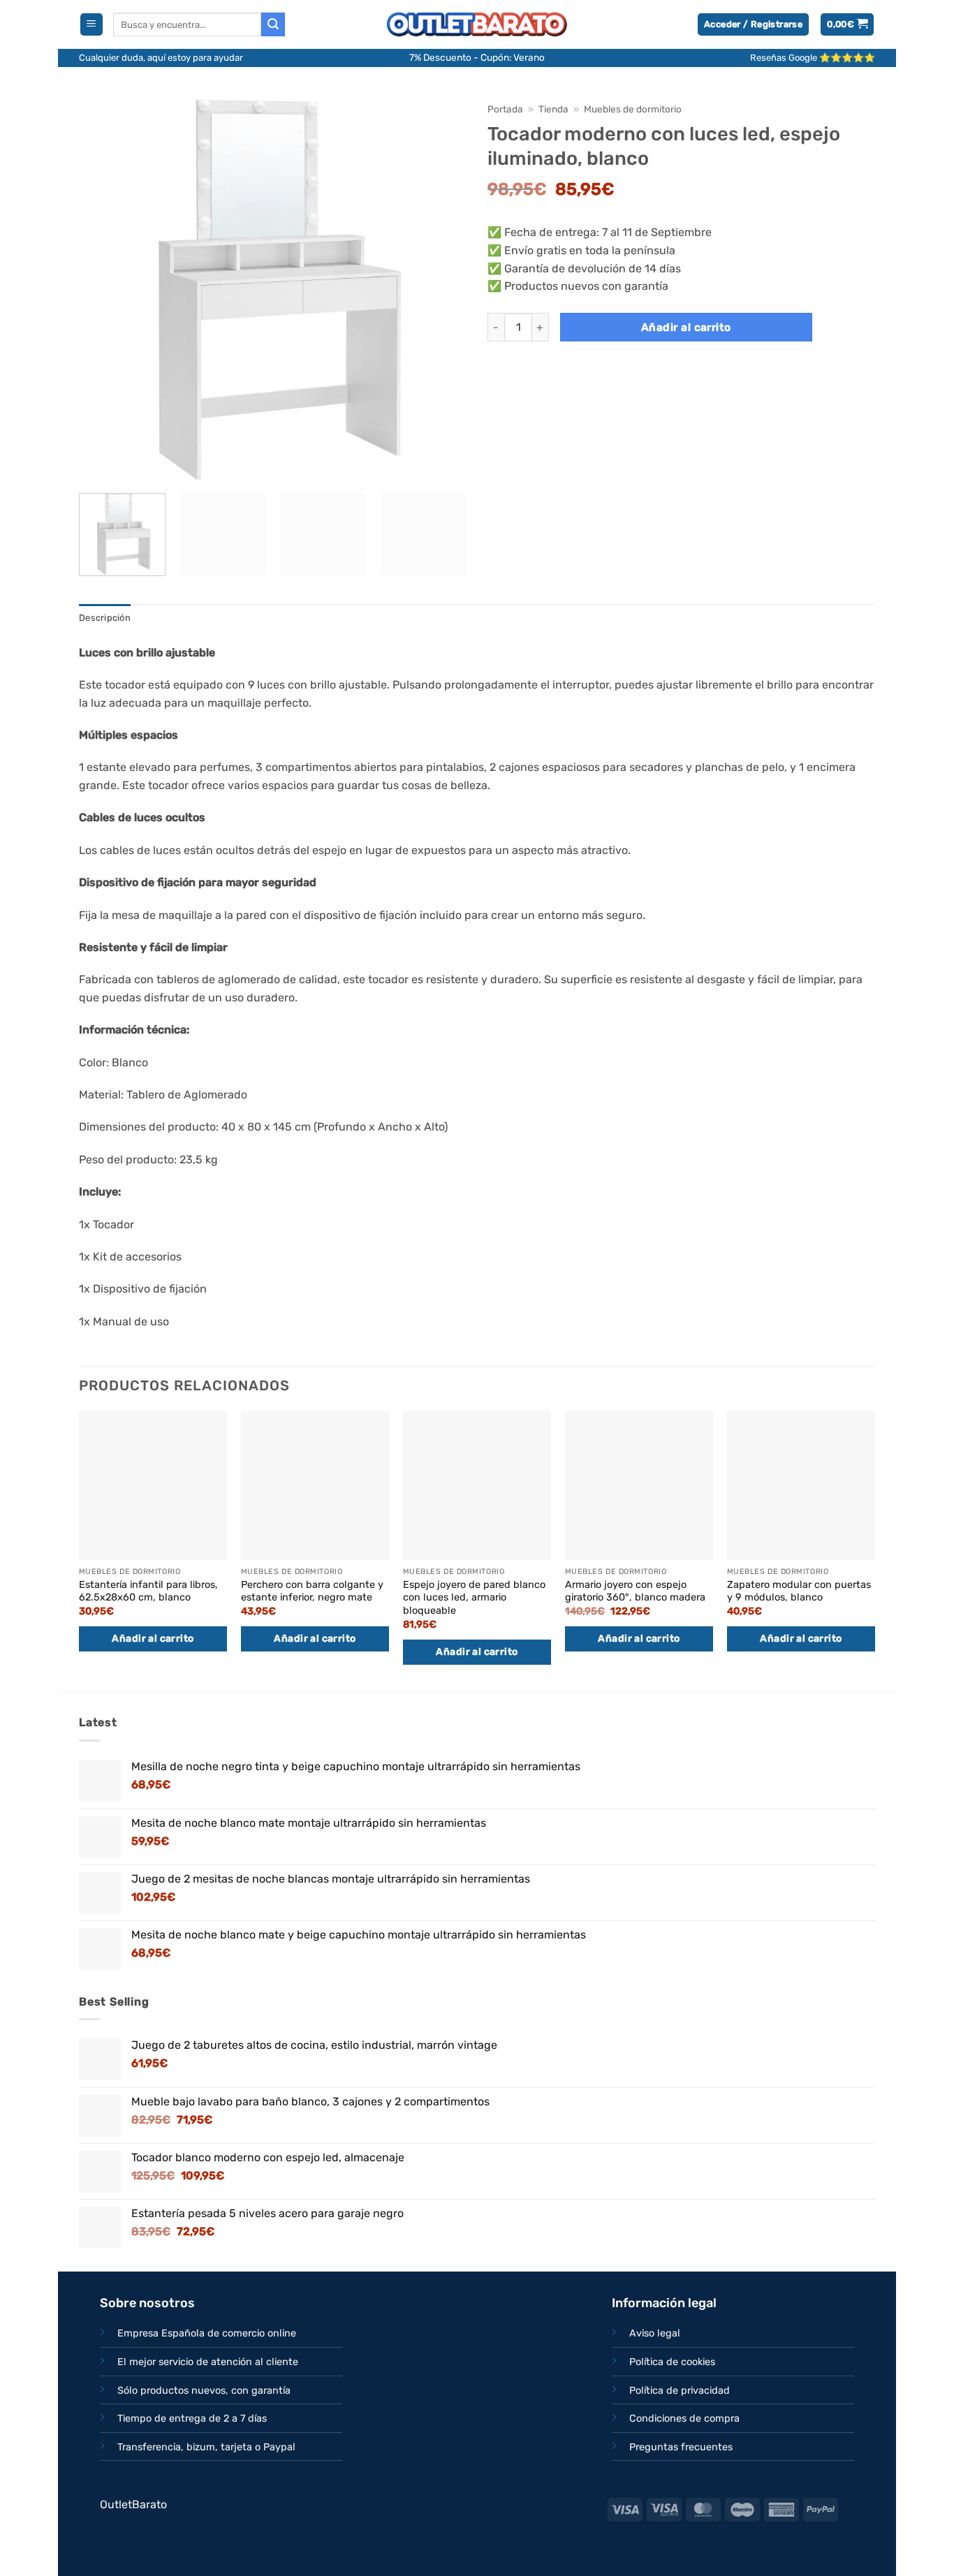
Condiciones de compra (684, 2419)
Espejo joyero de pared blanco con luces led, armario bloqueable (474, 1598)
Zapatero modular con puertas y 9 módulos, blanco (799, 1591)
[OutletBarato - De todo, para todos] (477, 25)
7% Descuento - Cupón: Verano (477, 57)
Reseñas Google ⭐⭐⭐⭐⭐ (813, 58)
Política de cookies (672, 2362)
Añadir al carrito (686, 327)
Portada (505, 109)
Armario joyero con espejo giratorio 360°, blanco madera (635, 1591)
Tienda (553, 109)
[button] (91, 25)
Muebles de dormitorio (633, 109)
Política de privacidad (680, 2391)
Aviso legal (655, 2333)
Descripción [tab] (105, 618)
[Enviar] (273, 24)
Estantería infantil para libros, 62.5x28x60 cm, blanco (148, 1591)
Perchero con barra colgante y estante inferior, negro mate (312, 1591)
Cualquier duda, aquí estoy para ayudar (161, 58)
